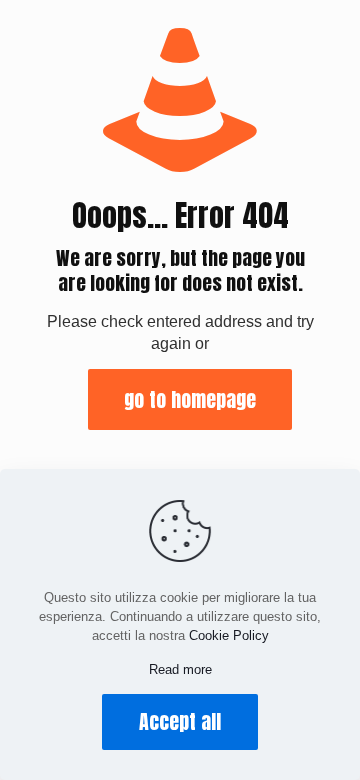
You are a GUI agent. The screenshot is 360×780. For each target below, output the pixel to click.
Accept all (180, 721)
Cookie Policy (229, 635)
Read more (180, 669)
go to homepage (190, 399)
